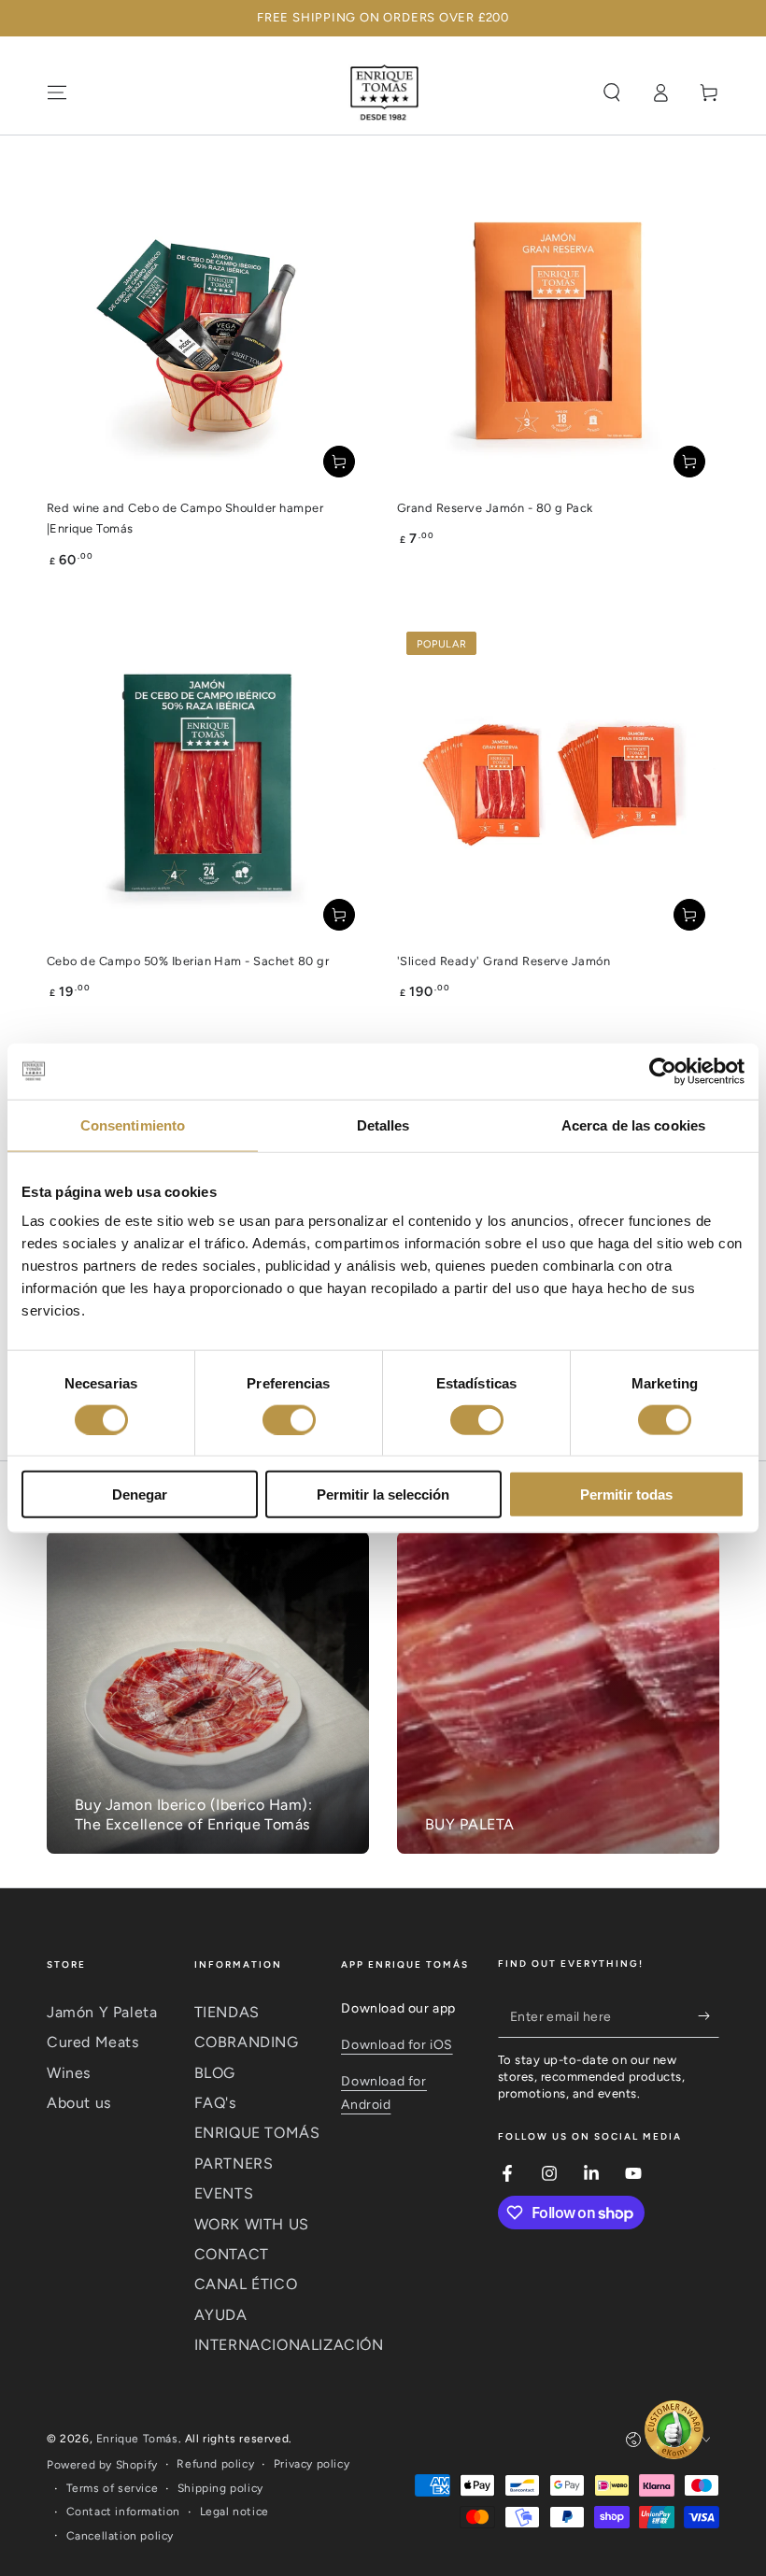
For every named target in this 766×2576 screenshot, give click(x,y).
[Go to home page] (383, 93)
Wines (69, 2073)
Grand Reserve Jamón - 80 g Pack (495, 508)
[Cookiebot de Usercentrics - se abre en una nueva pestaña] (663, 1071)
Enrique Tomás (137, 2439)
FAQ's (215, 2103)
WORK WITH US (252, 2224)
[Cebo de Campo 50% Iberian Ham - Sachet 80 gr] (208, 783)
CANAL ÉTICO (246, 2284)
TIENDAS (227, 2012)
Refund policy (215, 2464)
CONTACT (232, 2254)
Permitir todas (626, 1494)
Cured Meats (93, 2042)
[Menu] (57, 93)
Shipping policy (220, 2488)
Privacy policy (312, 2464)
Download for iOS (397, 2045)
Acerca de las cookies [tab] (633, 1124)
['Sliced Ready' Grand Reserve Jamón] (558, 783)
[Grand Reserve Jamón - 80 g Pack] (558, 330)
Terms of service (113, 2488)
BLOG (215, 2073)
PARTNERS (234, 2163)
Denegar (140, 1494)
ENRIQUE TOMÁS (257, 2133)
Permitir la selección (383, 1494)
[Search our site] (612, 93)
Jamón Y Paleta (102, 2012)
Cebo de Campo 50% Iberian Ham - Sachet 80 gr (188, 961)
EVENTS (224, 2193)
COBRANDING (247, 2042)
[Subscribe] (709, 2016)
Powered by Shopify (102, 2465)
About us (79, 2103)
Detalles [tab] (383, 1124)
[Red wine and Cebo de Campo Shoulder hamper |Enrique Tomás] (208, 330)
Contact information (123, 2512)
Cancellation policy (120, 2536)
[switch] (289, 1419)
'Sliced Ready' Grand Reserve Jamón (504, 961)
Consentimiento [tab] (133, 1124)
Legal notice (234, 2512)
